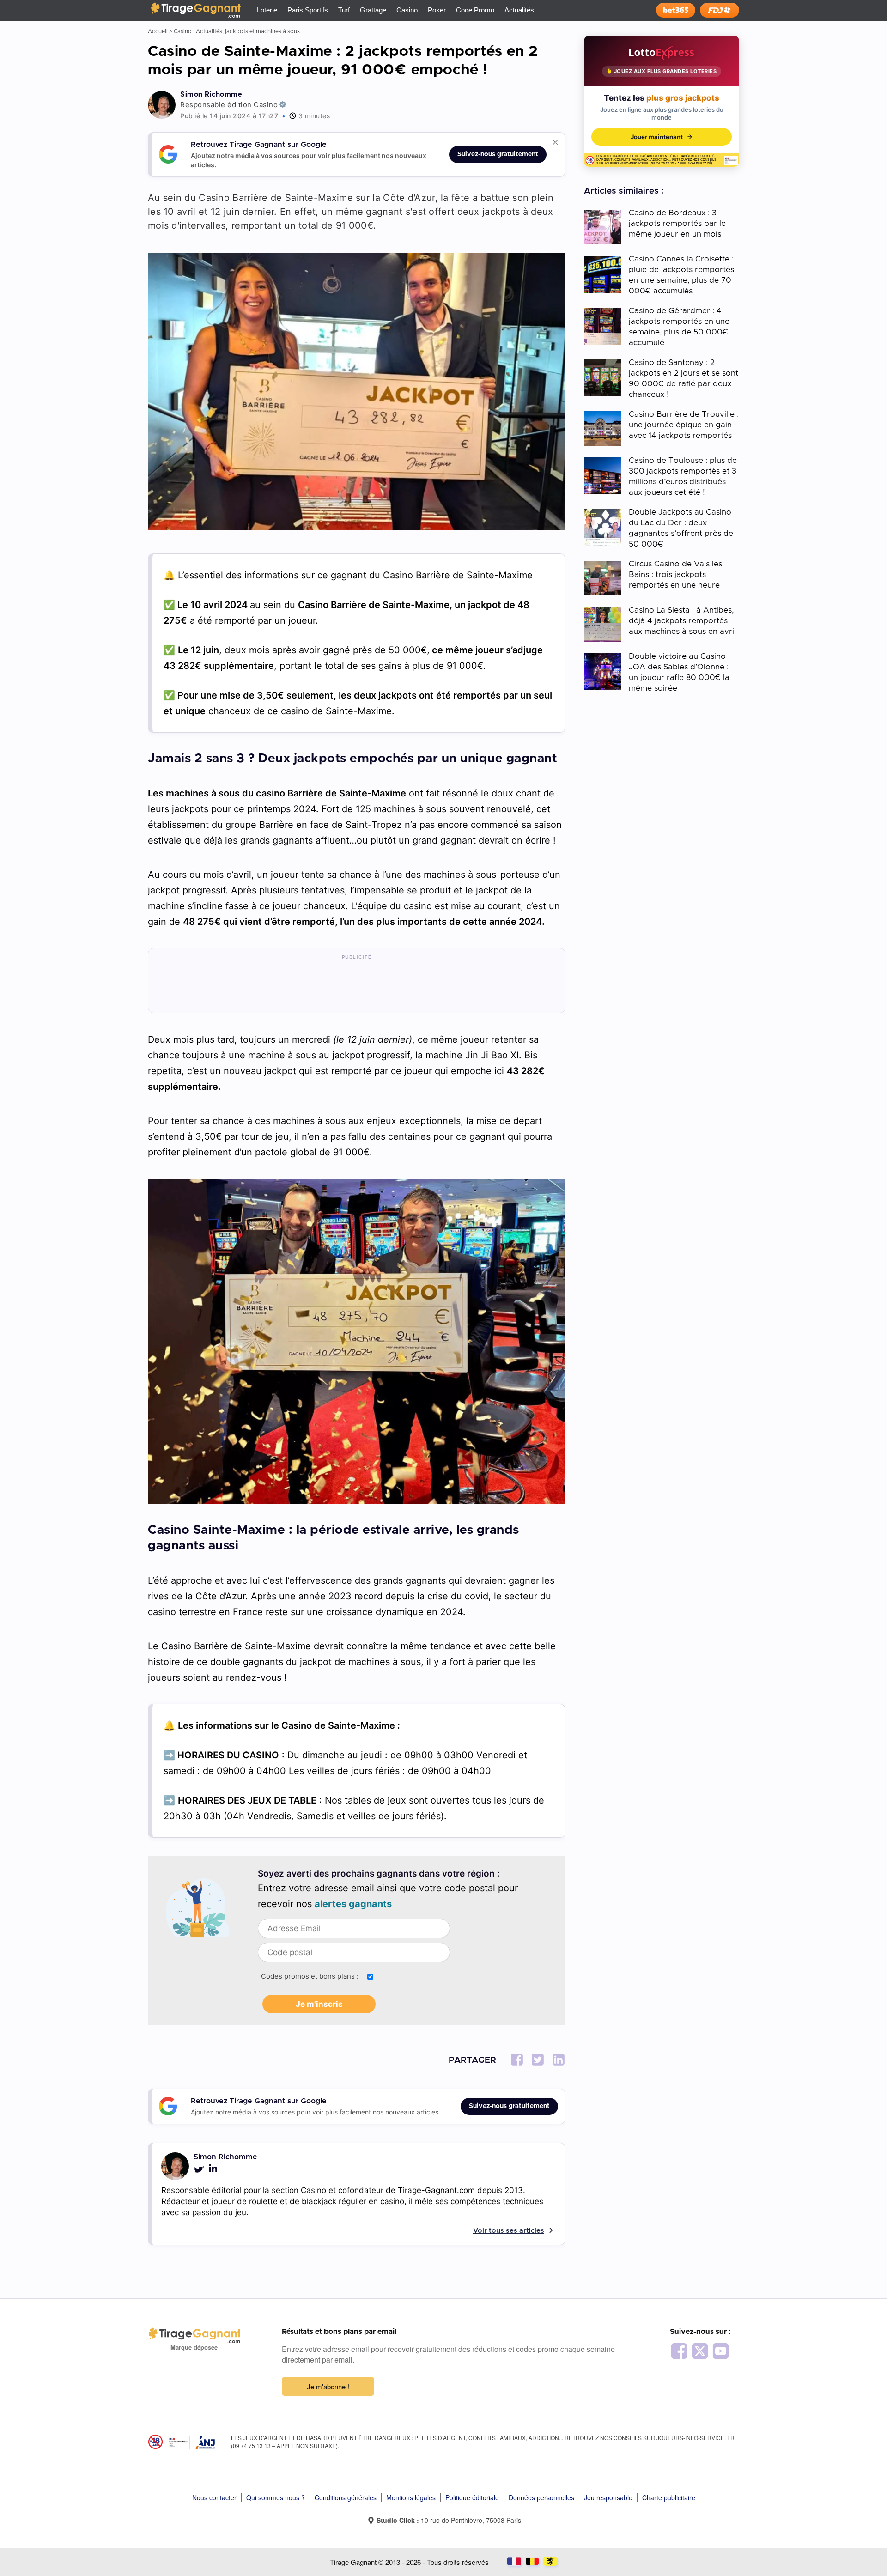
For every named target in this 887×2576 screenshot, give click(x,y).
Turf (344, 10)
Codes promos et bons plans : (310, 1976)
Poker (437, 10)
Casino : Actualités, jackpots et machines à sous (237, 31)
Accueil (158, 31)
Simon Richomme (211, 94)
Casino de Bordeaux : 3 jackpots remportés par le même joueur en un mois (677, 223)
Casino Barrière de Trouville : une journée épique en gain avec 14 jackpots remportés (684, 425)
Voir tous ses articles (509, 2231)
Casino (407, 10)
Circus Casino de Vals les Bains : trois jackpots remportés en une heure (675, 574)
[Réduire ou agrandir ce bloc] (555, 142)
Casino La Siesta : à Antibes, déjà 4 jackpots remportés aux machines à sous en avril (682, 621)
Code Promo (475, 10)
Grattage (373, 10)
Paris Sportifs (308, 10)
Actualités (519, 10)
